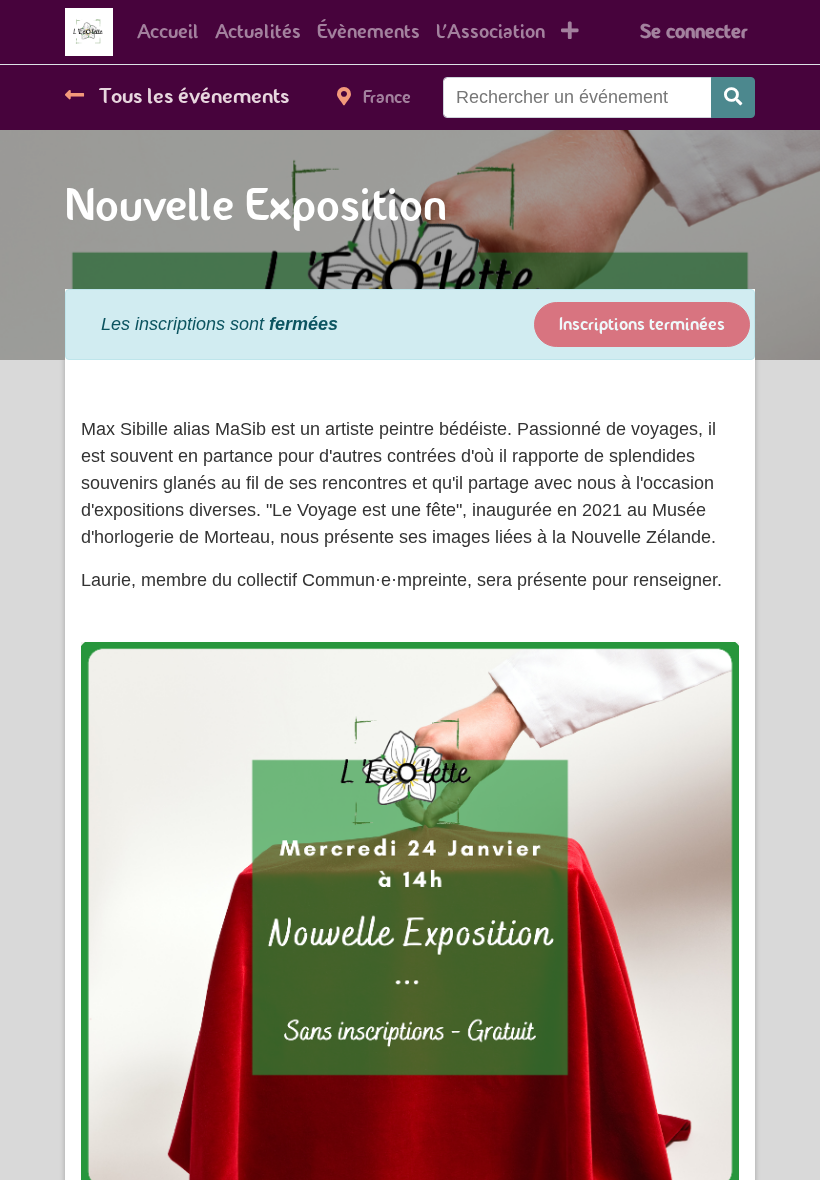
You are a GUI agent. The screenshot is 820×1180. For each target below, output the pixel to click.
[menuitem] (168, 32)
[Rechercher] (733, 97)
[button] (570, 32)
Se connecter (693, 31)
